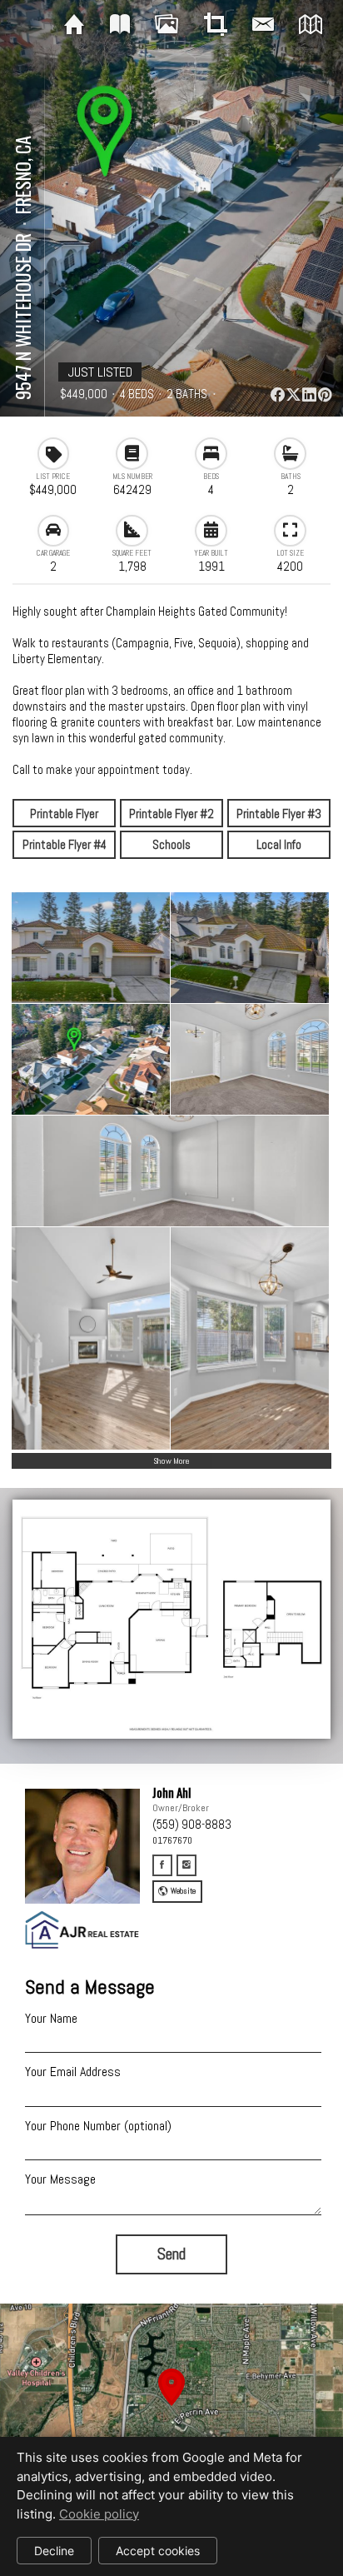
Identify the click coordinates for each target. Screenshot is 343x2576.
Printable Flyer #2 (171, 814)
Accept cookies (158, 2551)
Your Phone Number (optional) (98, 2126)
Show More (171, 1461)
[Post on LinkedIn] (309, 394)
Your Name (51, 2018)
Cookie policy (99, 2514)
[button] (171, 2406)
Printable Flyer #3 (279, 814)
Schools (171, 844)
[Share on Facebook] (277, 394)
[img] (74, 25)
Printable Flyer (64, 814)
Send (171, 2254)
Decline (54, 2551)
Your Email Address (73, 2072)
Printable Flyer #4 (65, 844)
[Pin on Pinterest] (325, 394)
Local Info (279, 844)
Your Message (60, 2179)
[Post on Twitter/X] (293, 394)
